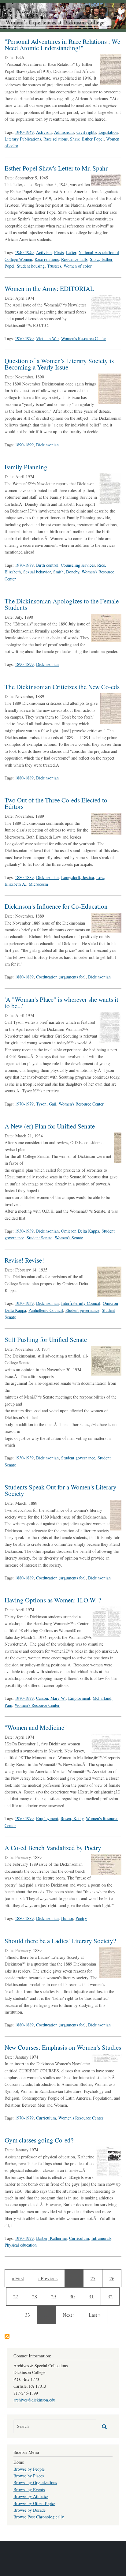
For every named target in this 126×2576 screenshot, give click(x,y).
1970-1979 (24, 338)
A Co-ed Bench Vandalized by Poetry (53, 1848)
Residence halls (74, 259)
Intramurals (101, 2238)
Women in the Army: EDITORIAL (49, 288)
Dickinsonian (47, 445)
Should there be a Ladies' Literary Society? (60, 1941)
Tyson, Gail (46, 1104)
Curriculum (46, 2118)
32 (112, 2296)
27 (18, 2296)
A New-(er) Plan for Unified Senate (50, 1126)
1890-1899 (24, 445)
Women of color (78, 266)
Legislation (108, 132)
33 (30, 2315)
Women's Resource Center (84, 338)
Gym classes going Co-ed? (39, 2140)
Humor (67, 1918)
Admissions (64, 132)
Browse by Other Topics (34, 2503)
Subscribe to (7, 2336)
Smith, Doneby (66, 572)
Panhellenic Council (46, 1310)
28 (37, 2296)
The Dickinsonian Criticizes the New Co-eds (62, 687)
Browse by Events (29, 2490)
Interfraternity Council (81, 1303)
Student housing (31, 266)
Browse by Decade (30, 2510)
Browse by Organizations (35, 2482)
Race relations (56, 139)
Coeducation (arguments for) (61, 977)
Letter (71, 252)
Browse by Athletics (31, 2496)
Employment (79, 1698)
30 (74, 2296)
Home (19, 2462)
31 (93, 2296)
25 (95, 2278)
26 (114, 2278)
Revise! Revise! (24, 1260)
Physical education (21, 2245)
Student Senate (39, 1238)
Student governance (82, 1310)
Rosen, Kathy (72, 1818)
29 (57, 2296)
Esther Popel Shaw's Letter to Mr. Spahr (56, 168)
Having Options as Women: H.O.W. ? (53, 1600)
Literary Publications (23, 139)
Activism (44, 132)
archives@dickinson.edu (34, 2400)
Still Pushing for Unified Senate (46, 1339)
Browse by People (29, 2469)
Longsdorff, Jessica (78, 877)
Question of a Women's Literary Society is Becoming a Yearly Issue (59, 364)
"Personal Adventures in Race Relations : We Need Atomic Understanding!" (62, 45)
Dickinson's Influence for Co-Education (56, 906)
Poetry (81, 1918)
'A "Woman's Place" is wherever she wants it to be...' (61, 1003)
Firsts (59, 252)
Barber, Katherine (51, 2238)
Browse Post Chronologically (39, 2517)
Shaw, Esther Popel (87, 139)
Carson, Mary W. (51, 1698)
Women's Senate (69, 1238)
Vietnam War (47, 338)
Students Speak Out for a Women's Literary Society (61, 1490)
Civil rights (86, 132)
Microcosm (38, 884)
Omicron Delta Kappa (80, 1231)
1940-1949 (24, 132)
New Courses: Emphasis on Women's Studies (63, 2047)
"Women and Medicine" (36, 1727)
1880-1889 (24, 778)
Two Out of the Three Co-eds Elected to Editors (56, 803)
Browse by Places (29, 2476)
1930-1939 (24, 1231)
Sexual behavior (37, 572)
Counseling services (78, 565)
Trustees (54, 266)
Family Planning (26, 467)
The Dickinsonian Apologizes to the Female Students (62, 604)
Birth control (47, 565)
